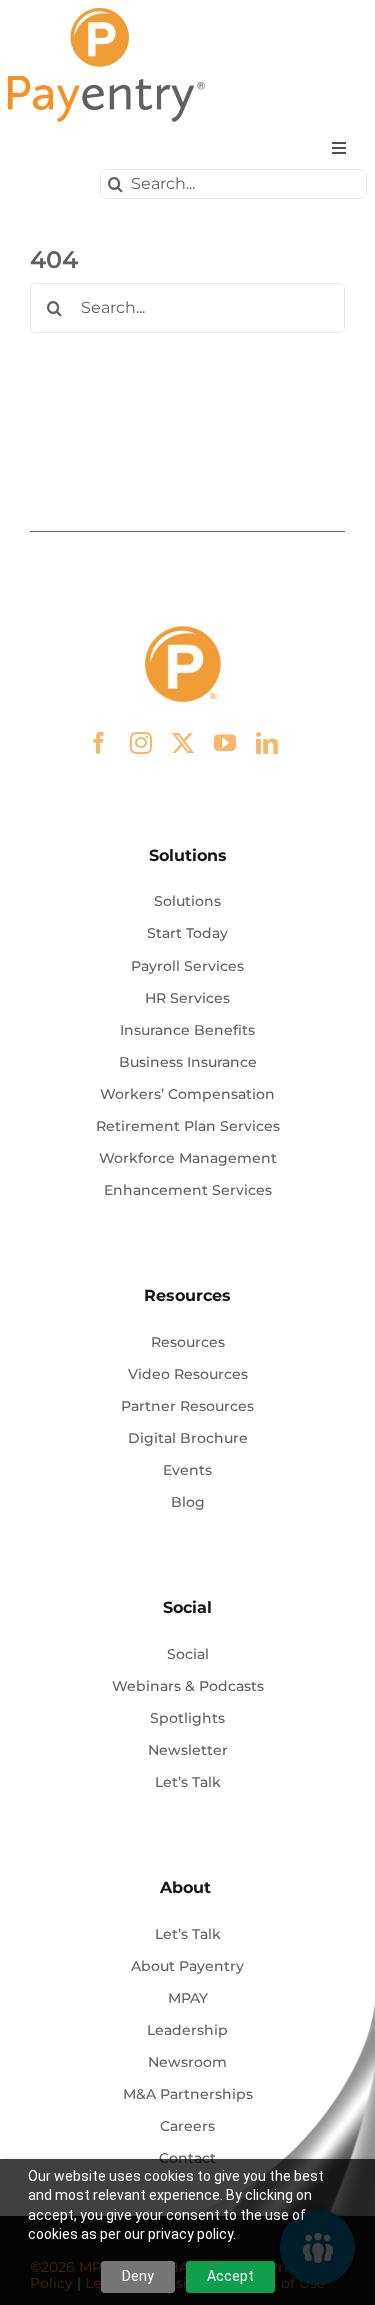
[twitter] (183, 743)
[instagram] (141, 743)
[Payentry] (108, 15)
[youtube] (225, 743)
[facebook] (99, 743)
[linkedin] (267, 743)
